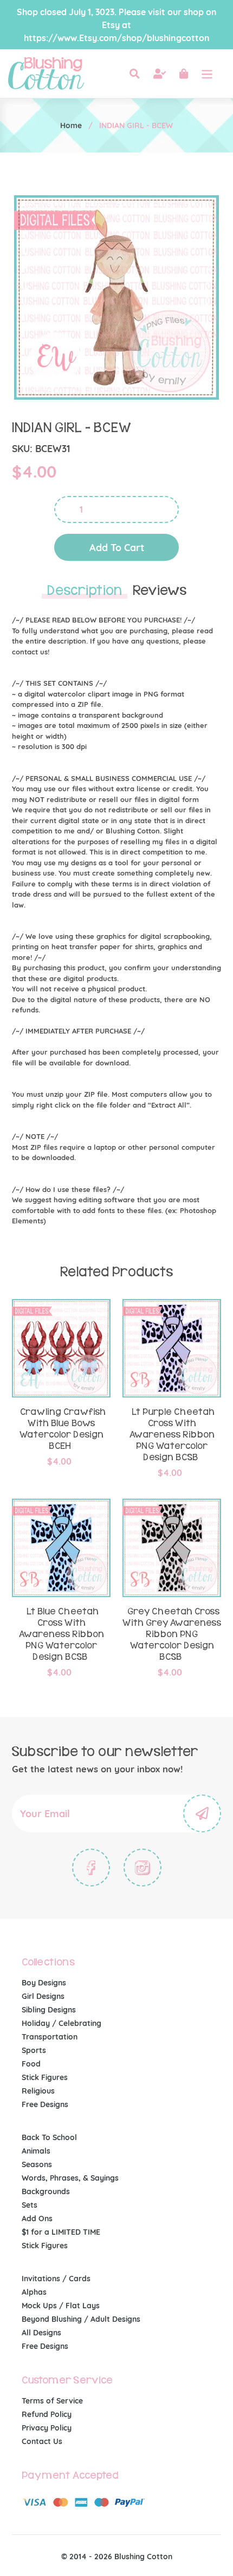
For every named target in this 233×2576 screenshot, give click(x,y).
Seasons (37, 2164)
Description (85, 591)
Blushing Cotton (143, 2557)
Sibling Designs (49, 2010)
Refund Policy (47, 2414)
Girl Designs (43, 1996)
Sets (30, 2205)
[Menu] (207, 74)
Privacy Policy (47, 2428)
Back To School (49, 2137)
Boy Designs (44, 1983)
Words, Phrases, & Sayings (70, 2178)
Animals (36, 2151)
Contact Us (42, 2441)
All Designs (41, 2333)
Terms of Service (52, 2401)
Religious (38, 2091)
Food (31, 2064)
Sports (34, 2050)
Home (71, 125)
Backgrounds (46, 2191)
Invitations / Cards (56, 2279)
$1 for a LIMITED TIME (61, 2232)
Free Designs (45, 2104)
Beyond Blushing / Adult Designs (81, 2319)
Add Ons (37, 2219)
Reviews (160, 591)
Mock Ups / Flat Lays (61, 2306)
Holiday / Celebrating (62, 2023)
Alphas (34, 2292)
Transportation (50, 2037)
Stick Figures (45, 2077)
